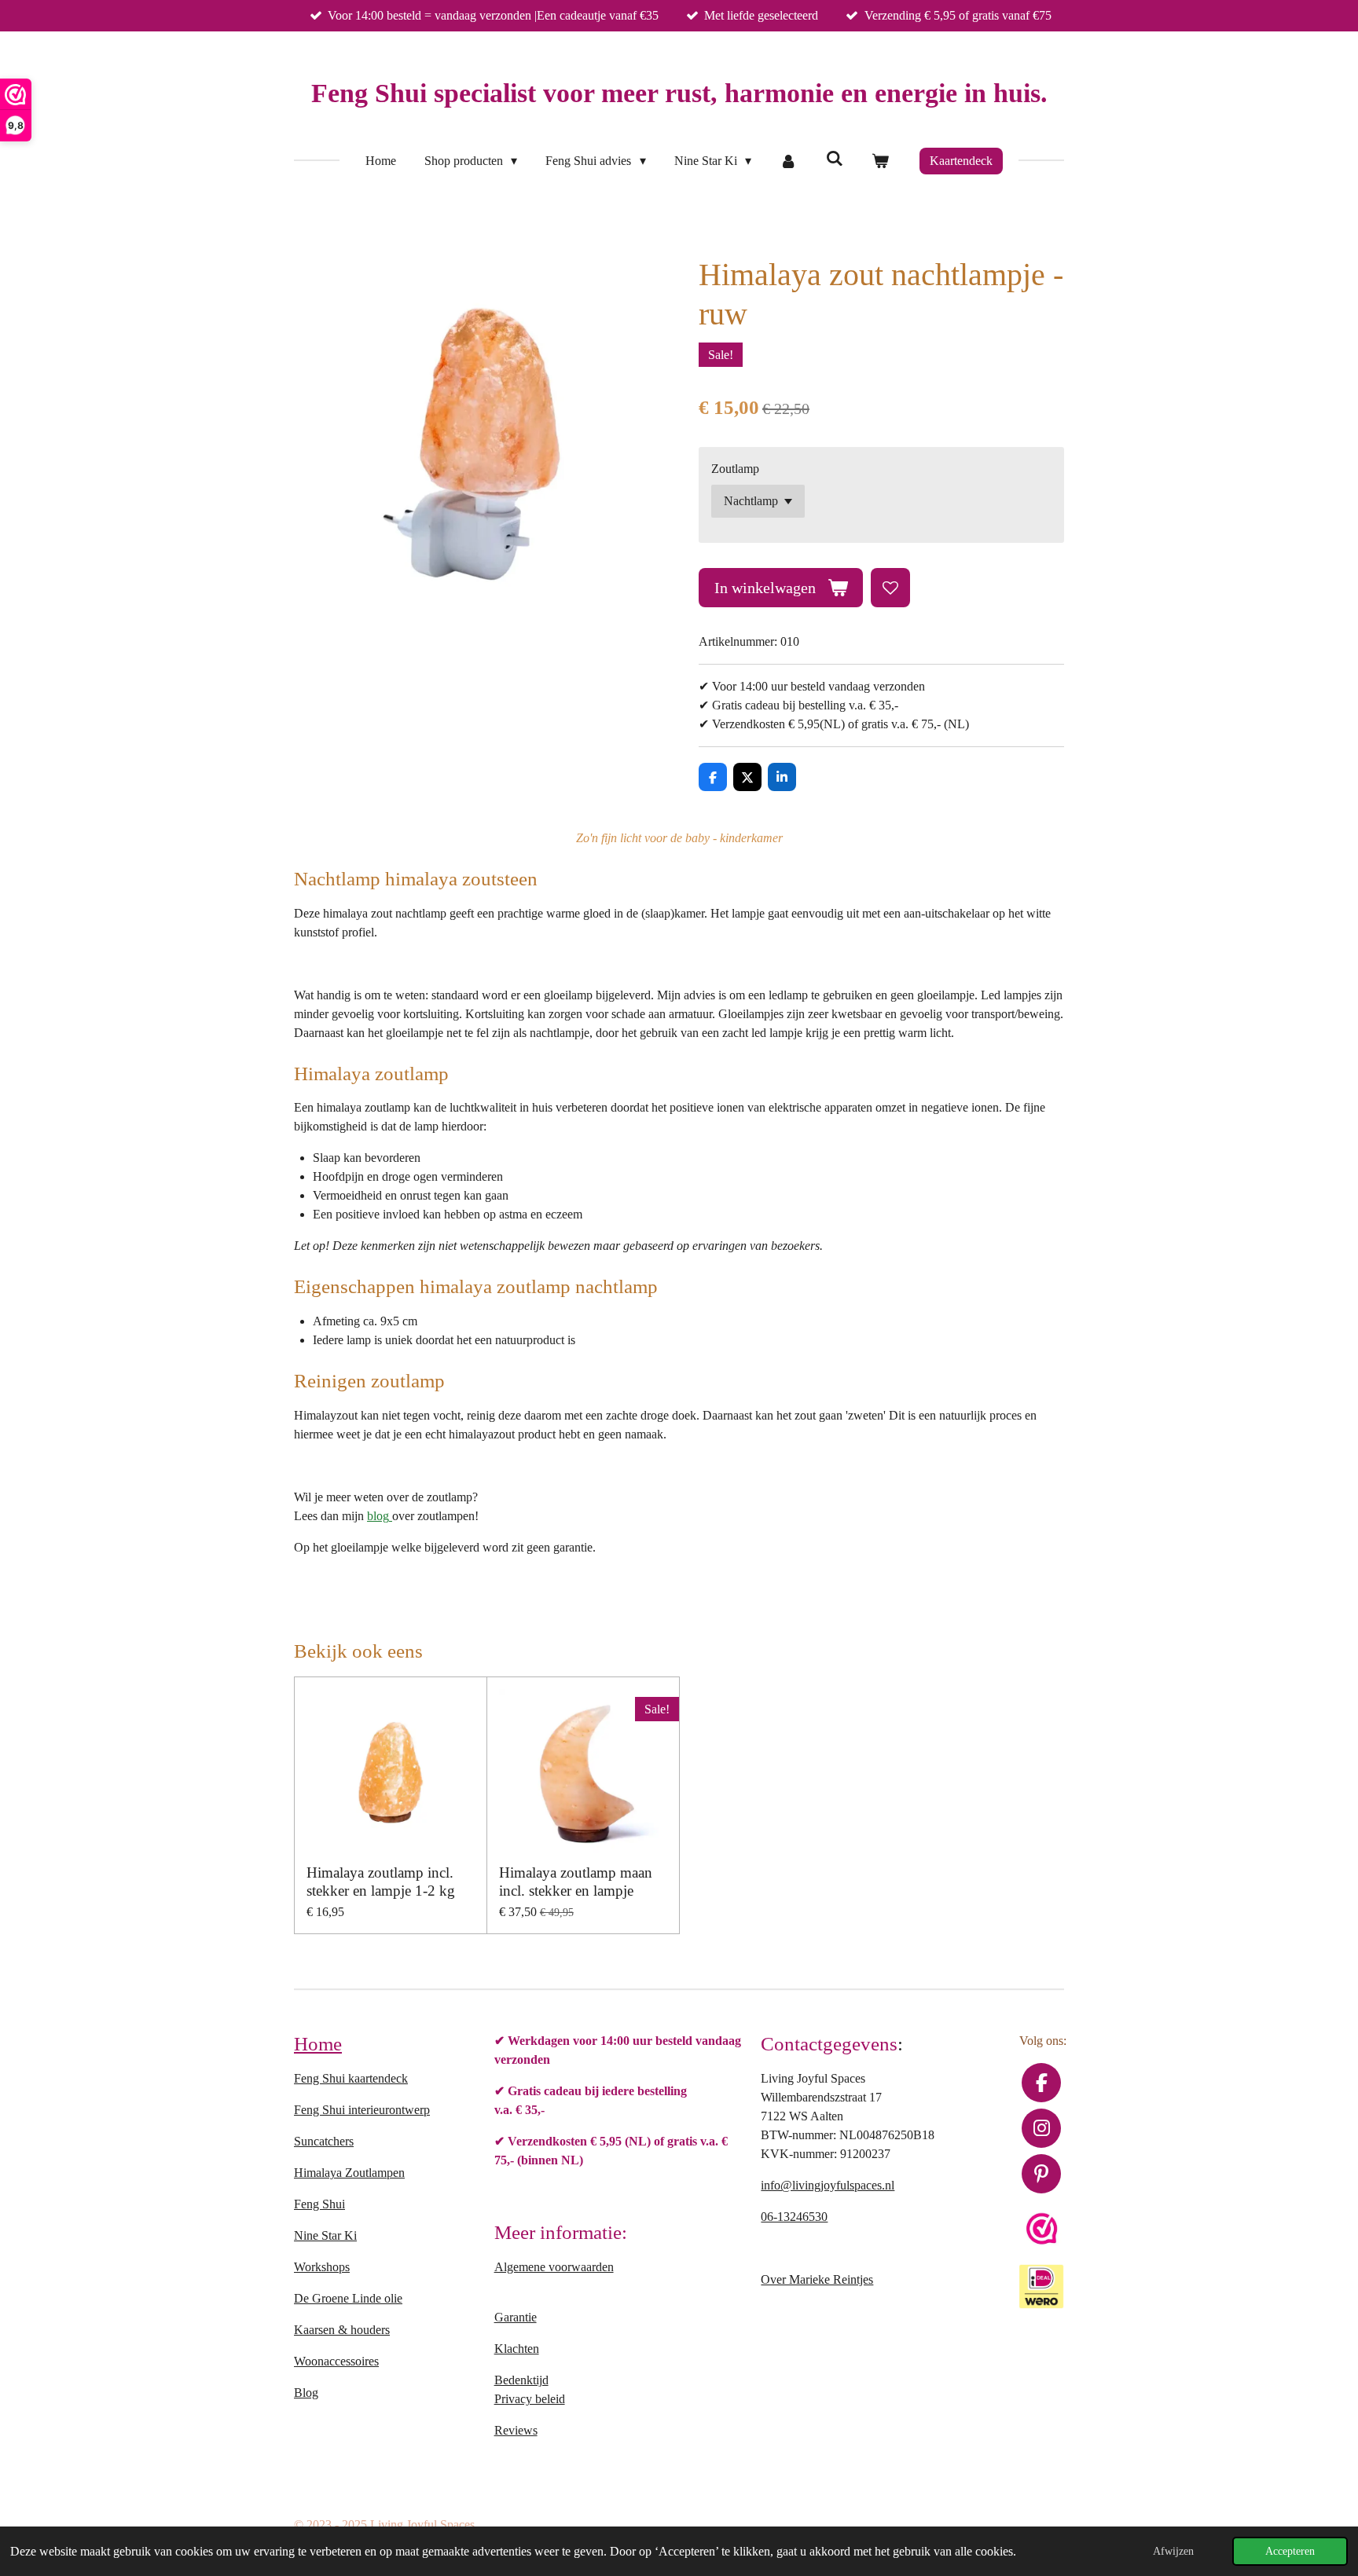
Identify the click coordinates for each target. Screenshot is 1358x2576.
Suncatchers (324, 2141)
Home (318, 2043)
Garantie (516, 2317)
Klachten (517, 2349)
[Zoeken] (834, 159)
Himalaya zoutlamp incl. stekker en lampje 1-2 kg (381, 1881)
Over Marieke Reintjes (817, 2279)
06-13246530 (794, 2217)
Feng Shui (319, 2204)
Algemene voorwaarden (554, 2267)
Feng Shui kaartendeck (351, 2078)
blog (378, 1516)
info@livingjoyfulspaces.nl (828, 2185)
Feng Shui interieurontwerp (362, 2110)
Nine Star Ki (325, 2235)
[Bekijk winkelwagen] (880, 161)
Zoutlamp (735, 469)
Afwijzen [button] (1173, 2551)
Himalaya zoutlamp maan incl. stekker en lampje (576, 1881)
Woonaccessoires (336, 2361)
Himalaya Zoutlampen (349, 2173)
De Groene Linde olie (348, 2298)
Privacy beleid (530, 2399)
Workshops (322, 2267)
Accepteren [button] (1290, 2551)
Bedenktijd (521, 2380)
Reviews (516, 2430)
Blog (306, 2393)
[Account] (788, 161)
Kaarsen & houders (342, 2330)
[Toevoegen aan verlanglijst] (890, 588)
